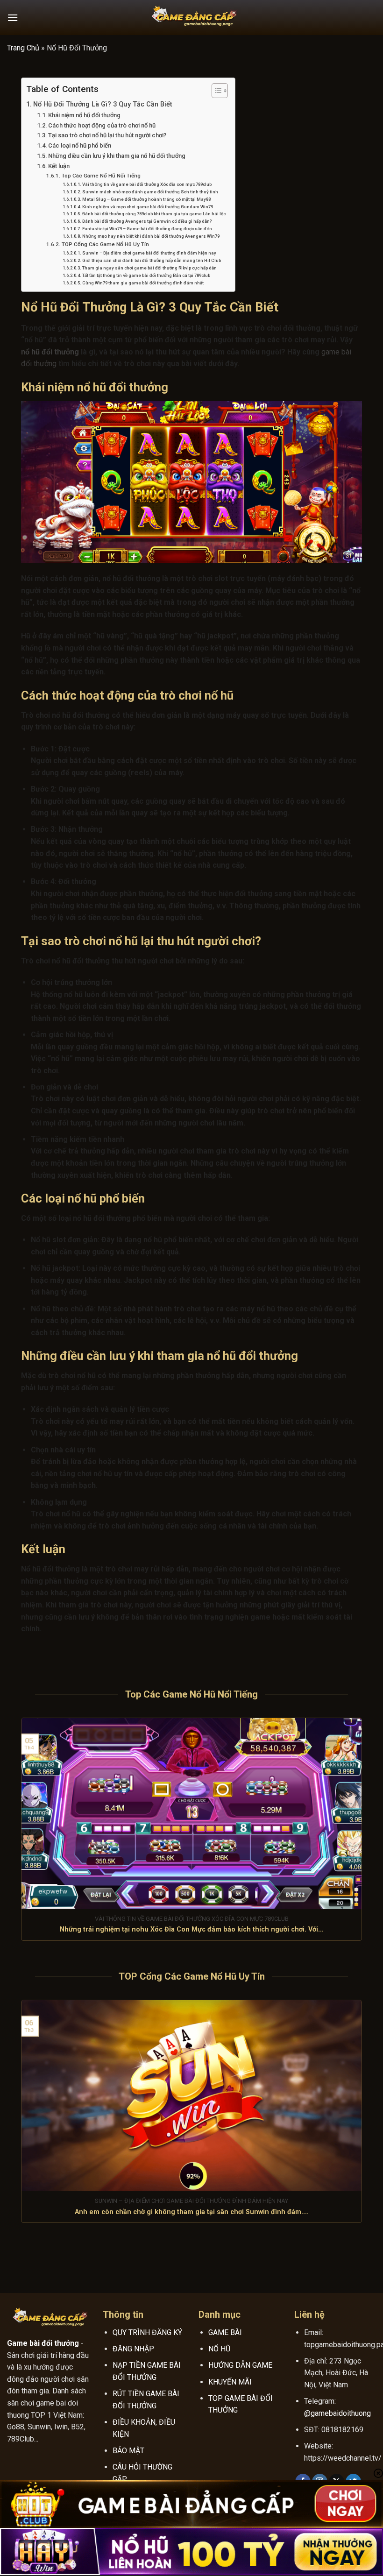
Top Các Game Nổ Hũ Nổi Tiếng (101, 176)
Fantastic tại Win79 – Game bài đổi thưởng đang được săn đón (147, 229)
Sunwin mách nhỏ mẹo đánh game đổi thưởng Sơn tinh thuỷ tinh (150, 192)
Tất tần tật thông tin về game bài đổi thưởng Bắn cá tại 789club (146, 275)
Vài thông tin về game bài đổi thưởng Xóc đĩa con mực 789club (147, 184)
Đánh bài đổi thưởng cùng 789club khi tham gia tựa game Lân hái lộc (154, 214)
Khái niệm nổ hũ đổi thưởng (84, 115)
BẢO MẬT (128, 2451)
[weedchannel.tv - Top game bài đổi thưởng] (191, 18)
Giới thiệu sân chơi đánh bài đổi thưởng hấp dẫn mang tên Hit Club (152, 260)
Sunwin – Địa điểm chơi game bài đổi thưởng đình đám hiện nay (149, 253)
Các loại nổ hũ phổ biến (80, 145)
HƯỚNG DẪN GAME (240, 2365)
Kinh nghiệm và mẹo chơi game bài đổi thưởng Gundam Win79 (148, 207)
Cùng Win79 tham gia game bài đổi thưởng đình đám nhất (143, 283)
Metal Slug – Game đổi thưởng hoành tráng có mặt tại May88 (146, 199)
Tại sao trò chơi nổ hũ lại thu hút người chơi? (107, 135)
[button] (13, 18)
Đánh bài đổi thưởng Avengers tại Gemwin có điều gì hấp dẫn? (147, 221)
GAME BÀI (225, 2332)
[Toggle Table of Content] (215, 91)
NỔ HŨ (219, 2349)
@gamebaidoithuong (337, 2413)
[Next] (364, 1835)
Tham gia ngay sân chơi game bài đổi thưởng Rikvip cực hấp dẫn (149, 268)
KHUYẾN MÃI (230, 2382)
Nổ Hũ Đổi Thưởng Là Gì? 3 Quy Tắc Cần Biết (103, 104)
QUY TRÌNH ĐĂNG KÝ (147, 2332)
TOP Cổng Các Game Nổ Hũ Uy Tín (105, 244)
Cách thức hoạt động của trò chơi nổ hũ (102, 125)
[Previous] (19, 1835)
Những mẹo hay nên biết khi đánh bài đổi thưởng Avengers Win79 (151, 236)
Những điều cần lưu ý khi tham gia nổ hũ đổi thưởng (117, 156)
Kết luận (59, 166)
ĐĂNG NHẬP (133, 2349)
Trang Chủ (23, 48)
